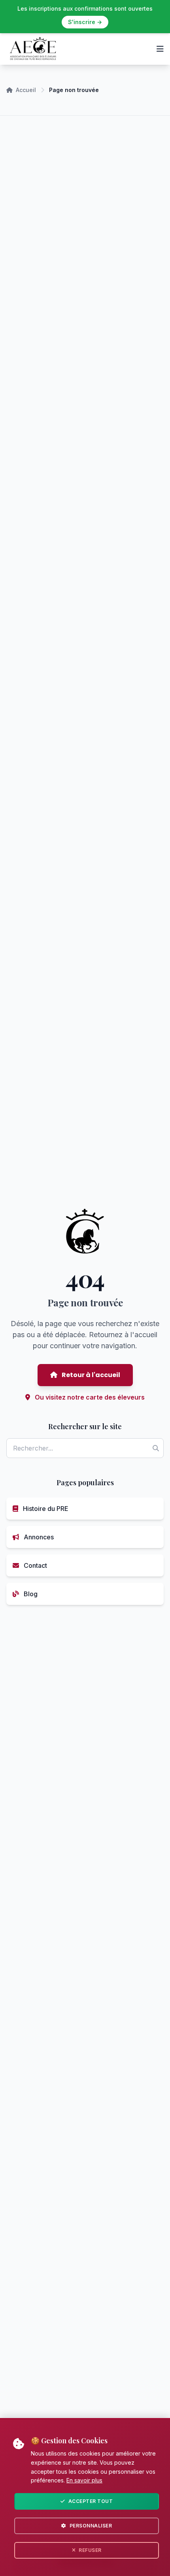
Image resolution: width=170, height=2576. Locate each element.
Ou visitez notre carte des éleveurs (89, 1397)
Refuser (90, 2550)
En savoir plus (84, 2480)
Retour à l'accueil (90, 1375)
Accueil (26, 90)
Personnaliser (91, 2526)
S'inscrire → (85, 22)
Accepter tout (91, 2501)
